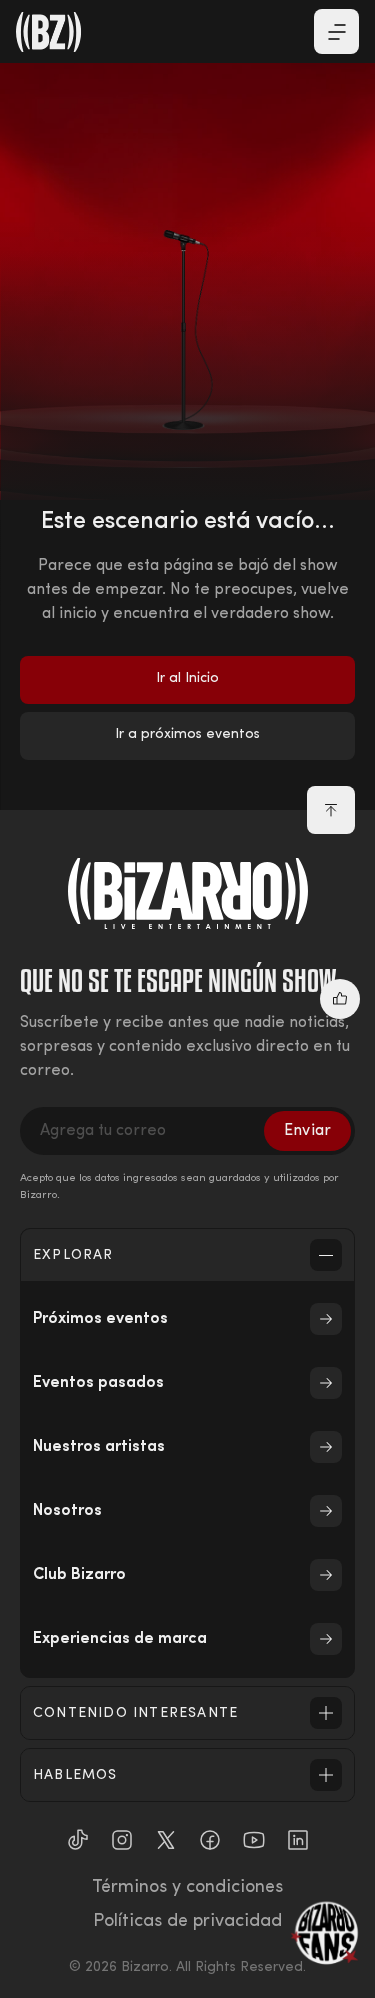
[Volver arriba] (331, 810)
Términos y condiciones (187, 1888)
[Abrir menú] (336, 31)
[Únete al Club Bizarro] (325, 1933)
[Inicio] (49, 32)
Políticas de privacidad (187, 1922)
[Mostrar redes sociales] (340, 999)
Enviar (307, 1131)
